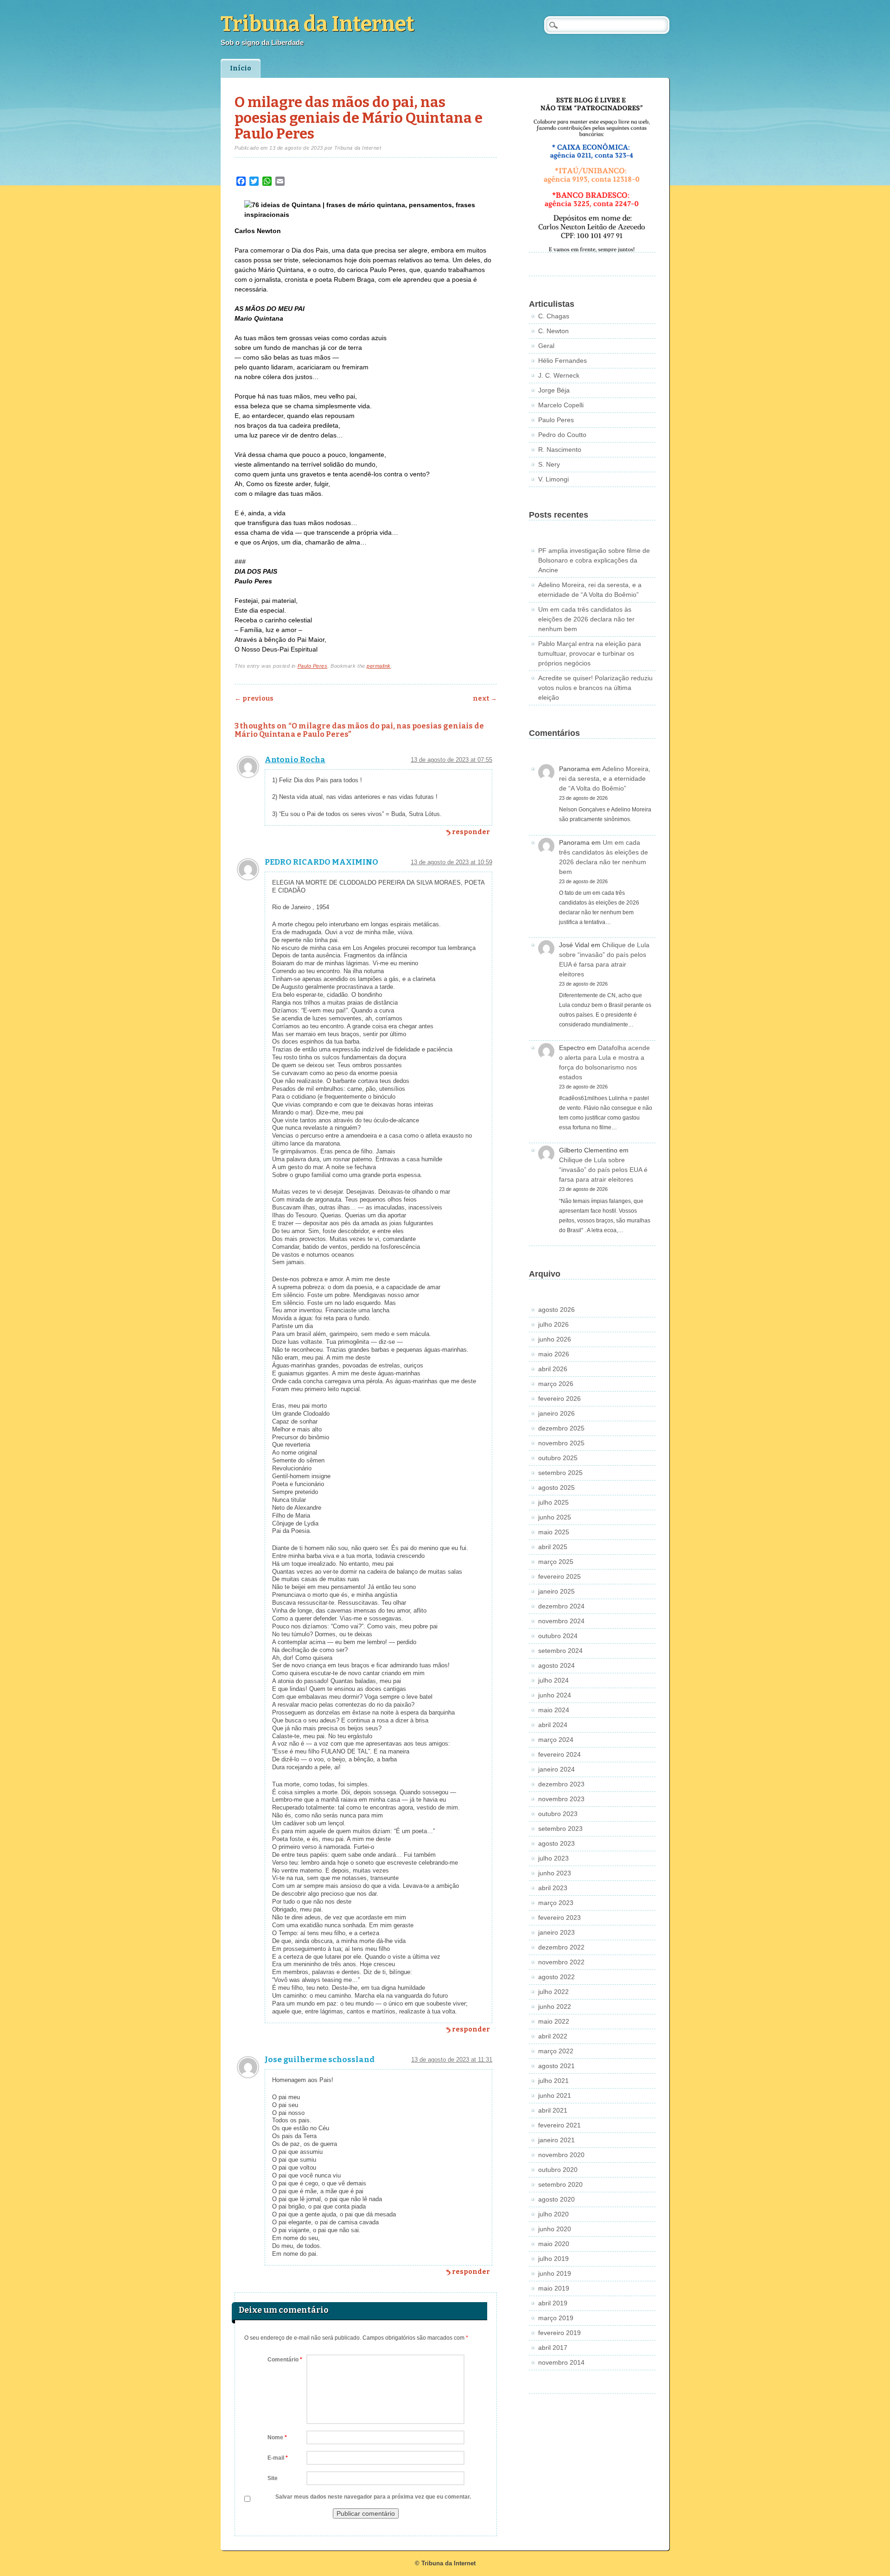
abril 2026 (553, 1369)
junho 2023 (555, 1873)
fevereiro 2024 (559, 1754)
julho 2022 (553, 1992)
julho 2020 (553, 2214)
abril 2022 (553, 2036)
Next (485, 699)
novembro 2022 (561, 1962)
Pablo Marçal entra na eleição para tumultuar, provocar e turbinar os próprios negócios (590, 653)
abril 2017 (553, 2348)
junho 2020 (555, 2229)
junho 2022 (555, 2006)
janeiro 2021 (556, 2140)
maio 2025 (554, 1532)
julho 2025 (553, 1502)
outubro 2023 (558, 1814)
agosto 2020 (556, 2199)
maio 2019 (554, 2288)
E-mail (278, 2458)
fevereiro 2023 (559, 1918)
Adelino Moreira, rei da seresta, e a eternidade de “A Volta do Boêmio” (605, 778)
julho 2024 (553, 1680)
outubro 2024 (558, 1636)
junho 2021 (555, 2095)
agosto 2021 (556, 2066)
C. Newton (553, 331)
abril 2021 (553, 2110)
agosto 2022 (556, 1977)
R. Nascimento (560, 449)
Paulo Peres (313, 666)
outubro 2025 (558, 1458)
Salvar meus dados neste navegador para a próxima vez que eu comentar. (373, 2497)
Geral (546, 346)
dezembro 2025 (561, 1428)
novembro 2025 (561, 1443)
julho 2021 (553, 2081)
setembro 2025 (560, 1473)
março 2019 (556, 2318)
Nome (277, 2437)
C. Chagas (554, 316)
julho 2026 (553, 1324)
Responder (471, 832)
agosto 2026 (556, 1310)
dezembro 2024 (561, 1606)
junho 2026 (555, 1339)
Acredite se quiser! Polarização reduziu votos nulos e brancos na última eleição (595, 688)
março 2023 (556, 1903)
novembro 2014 (561, 2362)
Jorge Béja (554, 390)
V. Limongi (553, 479)
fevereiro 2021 (559, 2125)
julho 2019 (553, 2259)
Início (241, 68)
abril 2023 (553, 1888)
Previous (254, 699)
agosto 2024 (556, 1665)
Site (273, 2478)
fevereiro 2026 (559, 1399)
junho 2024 (555, 1695)
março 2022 (556, 2051)
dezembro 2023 (561, 1784)
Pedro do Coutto (562, 435)
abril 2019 (553, 2303)
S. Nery (549, 464)
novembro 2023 (561, 1799)
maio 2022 (554, 2021)
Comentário (285, 2360)
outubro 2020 (558, 2170)
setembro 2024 (560, 1651)
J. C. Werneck (559, 375)
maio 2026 (554, 1354)
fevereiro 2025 (559, 1576)
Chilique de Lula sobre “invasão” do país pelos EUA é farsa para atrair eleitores (603, 1170)
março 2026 (556, 1384)
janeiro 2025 (556, 1591)
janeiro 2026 (556, 1413)
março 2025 (556, 1562)
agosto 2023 (556, 1843)
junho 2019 (555, 2273)
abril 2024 (553, 1725)
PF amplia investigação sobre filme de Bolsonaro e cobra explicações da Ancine (594, 560)
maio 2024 (554, 1710)
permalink (379, 666)
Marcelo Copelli (561, 405)
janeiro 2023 (556, 1932)
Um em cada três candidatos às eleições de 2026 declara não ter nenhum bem (586, 619)
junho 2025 (555, 1517)
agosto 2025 (556, 1487)
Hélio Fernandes (563, 361)
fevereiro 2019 (559, 2333)
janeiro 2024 (556, 1769)
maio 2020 (554, 2244)
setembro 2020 (560, 2184)
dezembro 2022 (561, 1947)
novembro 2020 (561, 2155)
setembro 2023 (560, 1829)
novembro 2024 (561, 1621)
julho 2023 (553, 1858)
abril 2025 (553, 1547)
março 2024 (556, 1740)
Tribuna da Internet (318, 24)
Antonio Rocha (295, 760)
